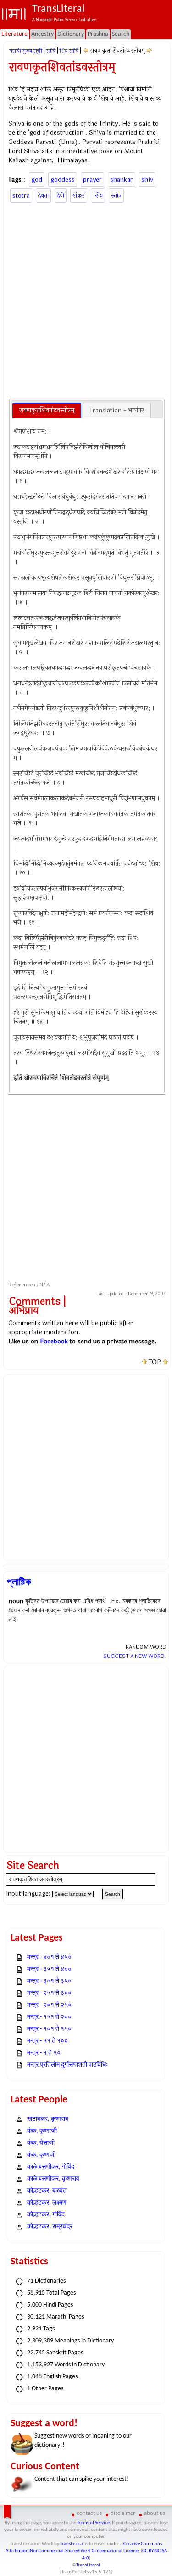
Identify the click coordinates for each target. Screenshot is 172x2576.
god (37, 180)
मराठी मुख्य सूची (26, 51)
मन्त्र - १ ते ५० (44, 2053)
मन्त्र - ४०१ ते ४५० (49, 1957)
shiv (147, 180)
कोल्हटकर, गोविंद (46, 2215)
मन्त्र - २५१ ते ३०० (49, 1993)
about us (155, 2513)
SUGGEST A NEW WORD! (135, 1656)
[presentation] (47, 411)
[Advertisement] (86, 297)
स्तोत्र (116, 196)
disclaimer (123, 2513)
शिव (98, 196)
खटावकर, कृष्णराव (48, 2119)
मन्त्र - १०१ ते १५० (49, 2029)
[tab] (47, 411)
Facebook (54, 1341)
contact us (89, 2513)
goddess (63, 180)
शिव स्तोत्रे (69, 51)
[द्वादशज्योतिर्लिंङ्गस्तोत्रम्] (149, 51)
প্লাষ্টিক (19, 1582)
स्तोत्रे (51, 51)
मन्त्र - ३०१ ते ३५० (49, 1981)
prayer (92, 180)
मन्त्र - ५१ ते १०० (47, 2041)
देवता (43, 196)
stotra (21, 196)
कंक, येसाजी (41, 2143)
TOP (155, 1362)
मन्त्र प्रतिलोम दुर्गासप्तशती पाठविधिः (67, 2065)
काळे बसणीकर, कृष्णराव (53, 2179)
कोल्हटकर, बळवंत (47, 2191)
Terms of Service (93, 2523)
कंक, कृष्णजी (41, 2155)
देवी (61, 196)
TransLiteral (72, 2544)
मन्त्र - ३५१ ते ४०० (49, 1969)
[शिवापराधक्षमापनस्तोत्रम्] (86, 51)
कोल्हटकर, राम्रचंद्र (50, 2227)
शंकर (79, 196)
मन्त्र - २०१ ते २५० (49, 2005)
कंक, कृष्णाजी (42, 2131)
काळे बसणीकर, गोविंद (51, 2167)
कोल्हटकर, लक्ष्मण (47, 2203)
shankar (122, 180)
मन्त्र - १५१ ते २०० (49, 2017)
